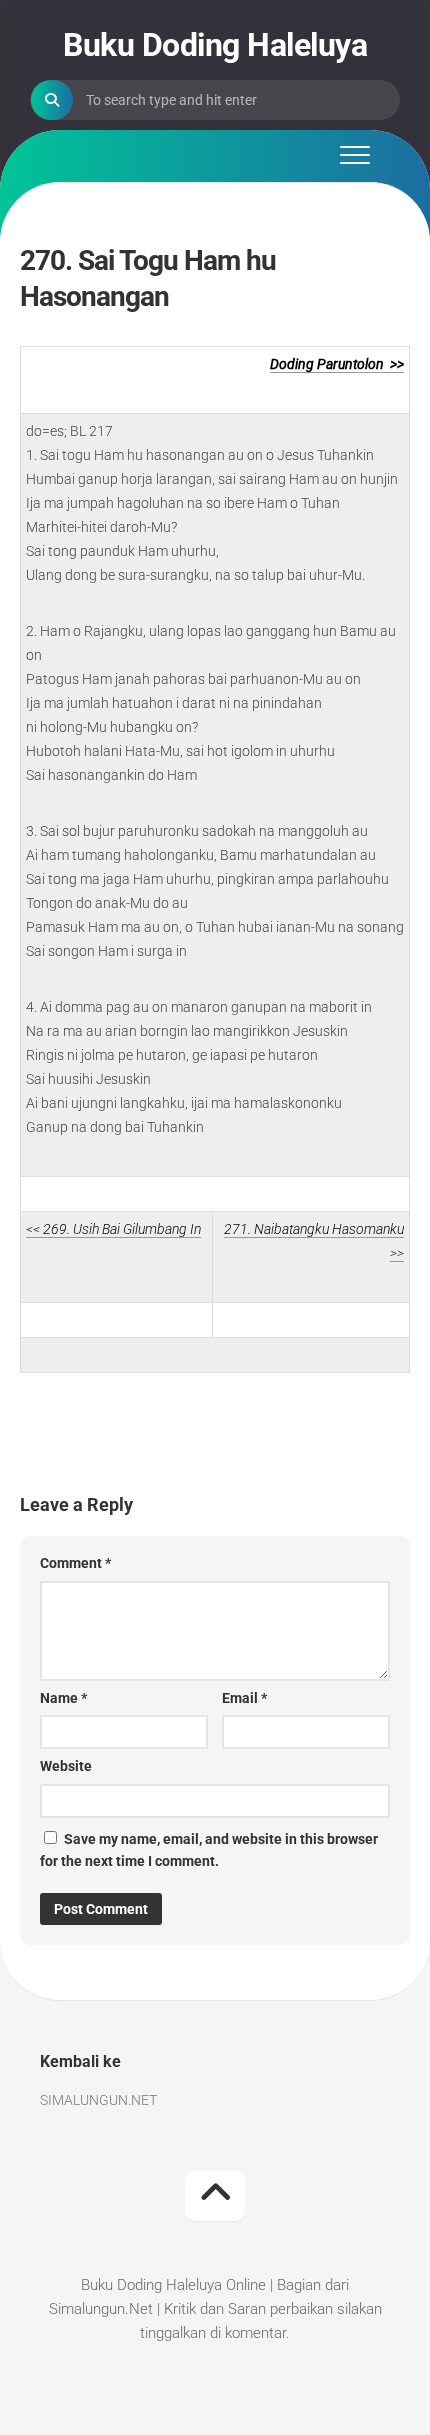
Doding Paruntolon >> (337, 364)
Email (244, 1698)
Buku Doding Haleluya (215, 45)
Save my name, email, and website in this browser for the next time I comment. (209, 1850)
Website (66, 1766)
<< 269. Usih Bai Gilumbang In (113, 1229)
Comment (75, 1563)
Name (63, 1698)
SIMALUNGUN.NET (98, 2100)
